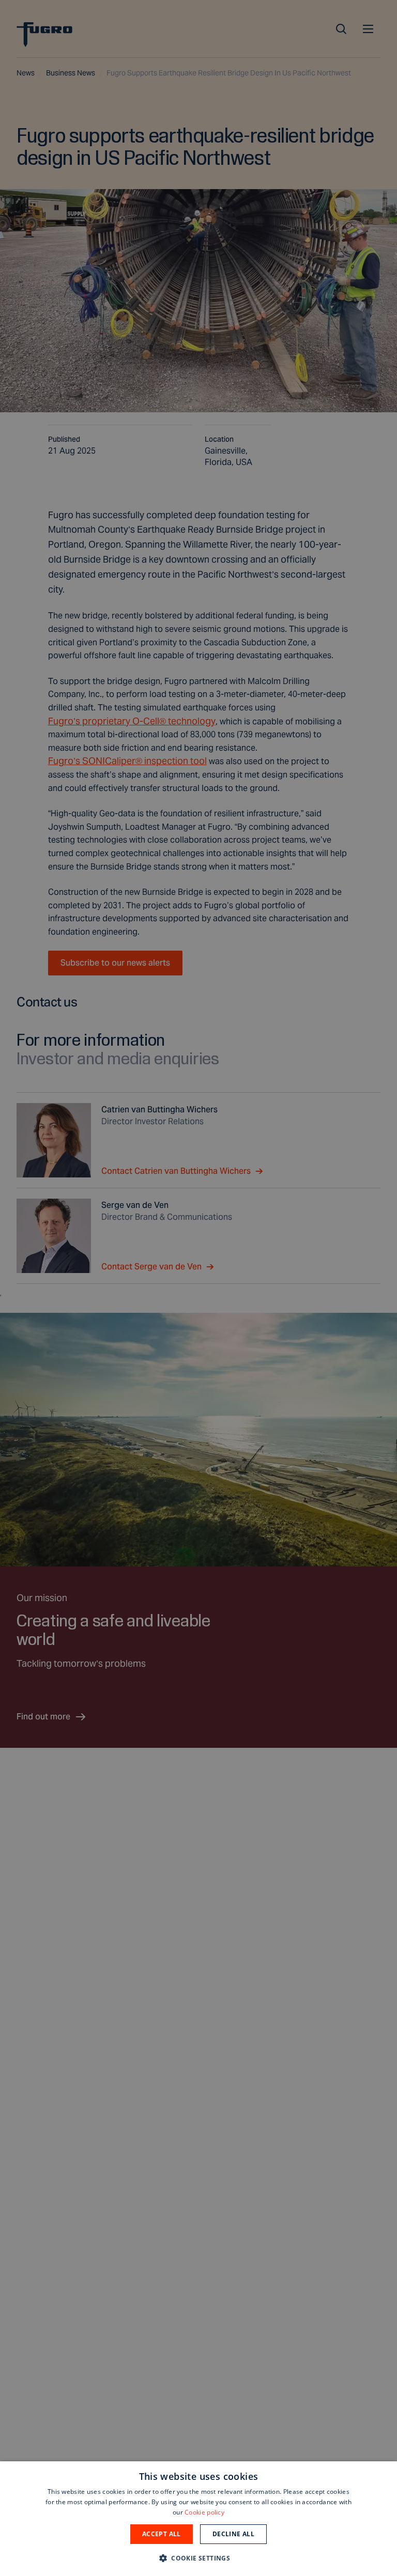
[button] (198, 2558)
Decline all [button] (233, 2534)
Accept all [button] (162, 2534)
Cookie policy (204, 2512)
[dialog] (198, 2519)
